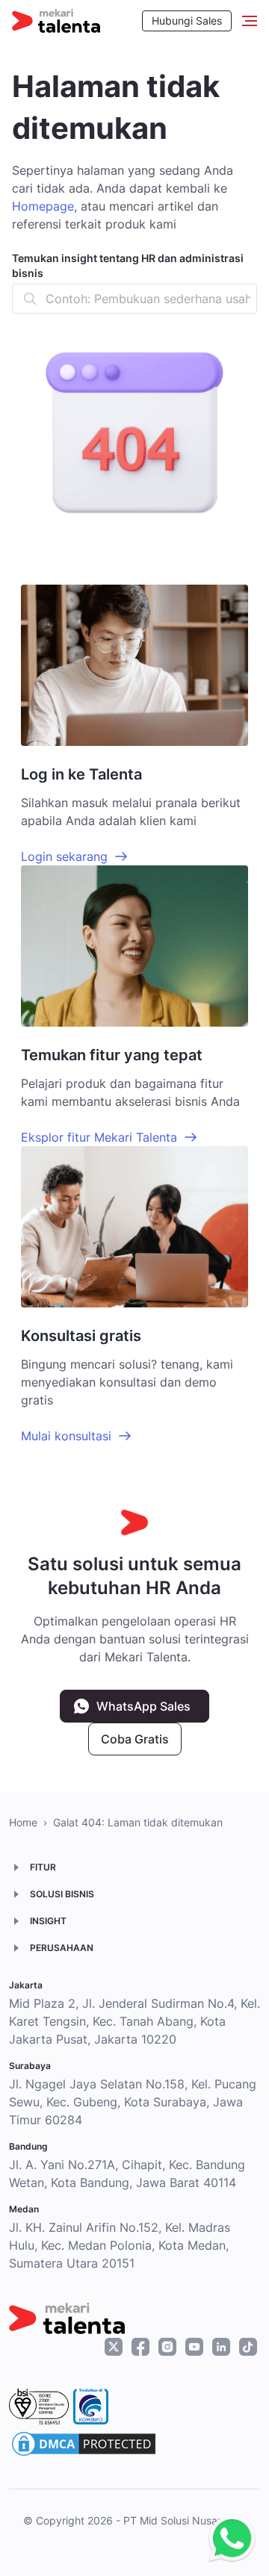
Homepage (43, 206)
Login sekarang (64, 856)
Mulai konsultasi (66, 1436)
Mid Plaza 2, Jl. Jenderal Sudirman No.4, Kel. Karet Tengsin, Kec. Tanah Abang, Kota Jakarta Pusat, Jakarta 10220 (134, 2021)
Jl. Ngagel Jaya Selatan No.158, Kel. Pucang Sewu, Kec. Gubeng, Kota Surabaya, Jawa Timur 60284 (133, 2102)
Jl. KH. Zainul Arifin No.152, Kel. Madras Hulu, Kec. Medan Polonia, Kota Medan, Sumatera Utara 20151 (120, 2245)
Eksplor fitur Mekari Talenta (99, 1137)
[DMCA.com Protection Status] (84, 2444)
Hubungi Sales (187, 21)
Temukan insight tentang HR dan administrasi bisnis (128, 265)
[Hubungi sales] (228, 2539)
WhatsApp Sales (143, 1706)
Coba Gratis (135, 1739)
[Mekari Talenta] (56, 21)
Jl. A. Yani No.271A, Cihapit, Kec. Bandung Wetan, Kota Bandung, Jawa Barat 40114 (127, 2174)
